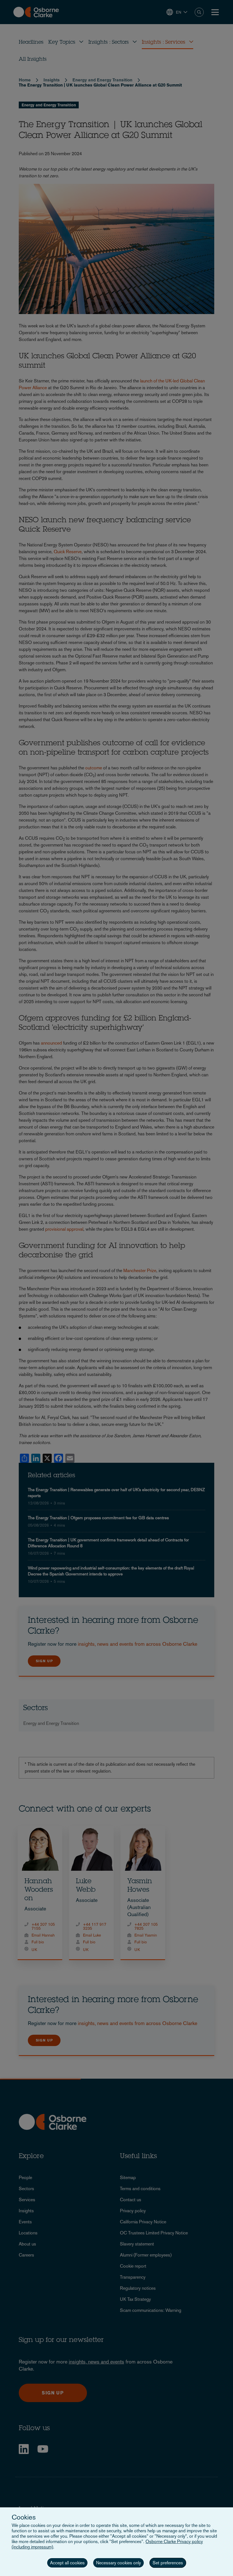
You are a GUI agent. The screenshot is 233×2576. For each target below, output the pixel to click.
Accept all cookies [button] (67, 2563)
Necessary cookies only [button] (118, 2563)
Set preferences (168, 2563)
